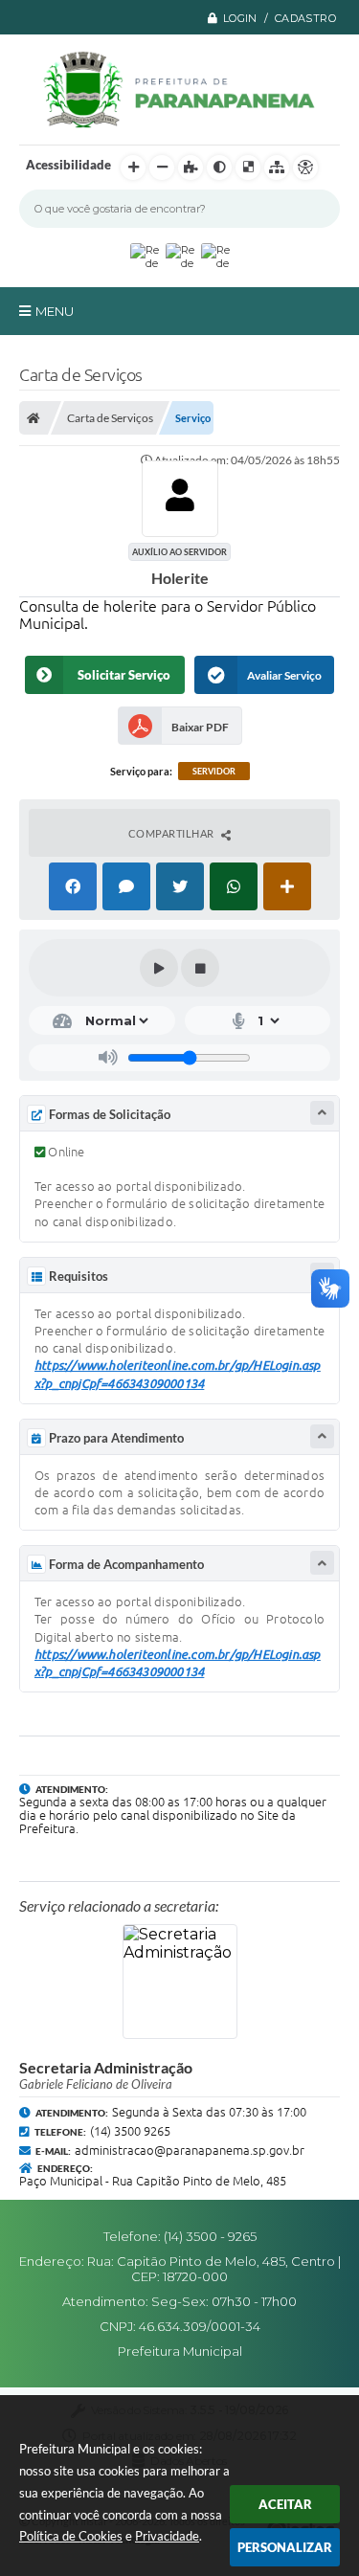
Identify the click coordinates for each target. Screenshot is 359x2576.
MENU (55, 311)
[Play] (159, 968)
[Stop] (200, 968)
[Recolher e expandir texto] (322, 1113)
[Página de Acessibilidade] (305, 168)
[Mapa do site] (277, 168)
